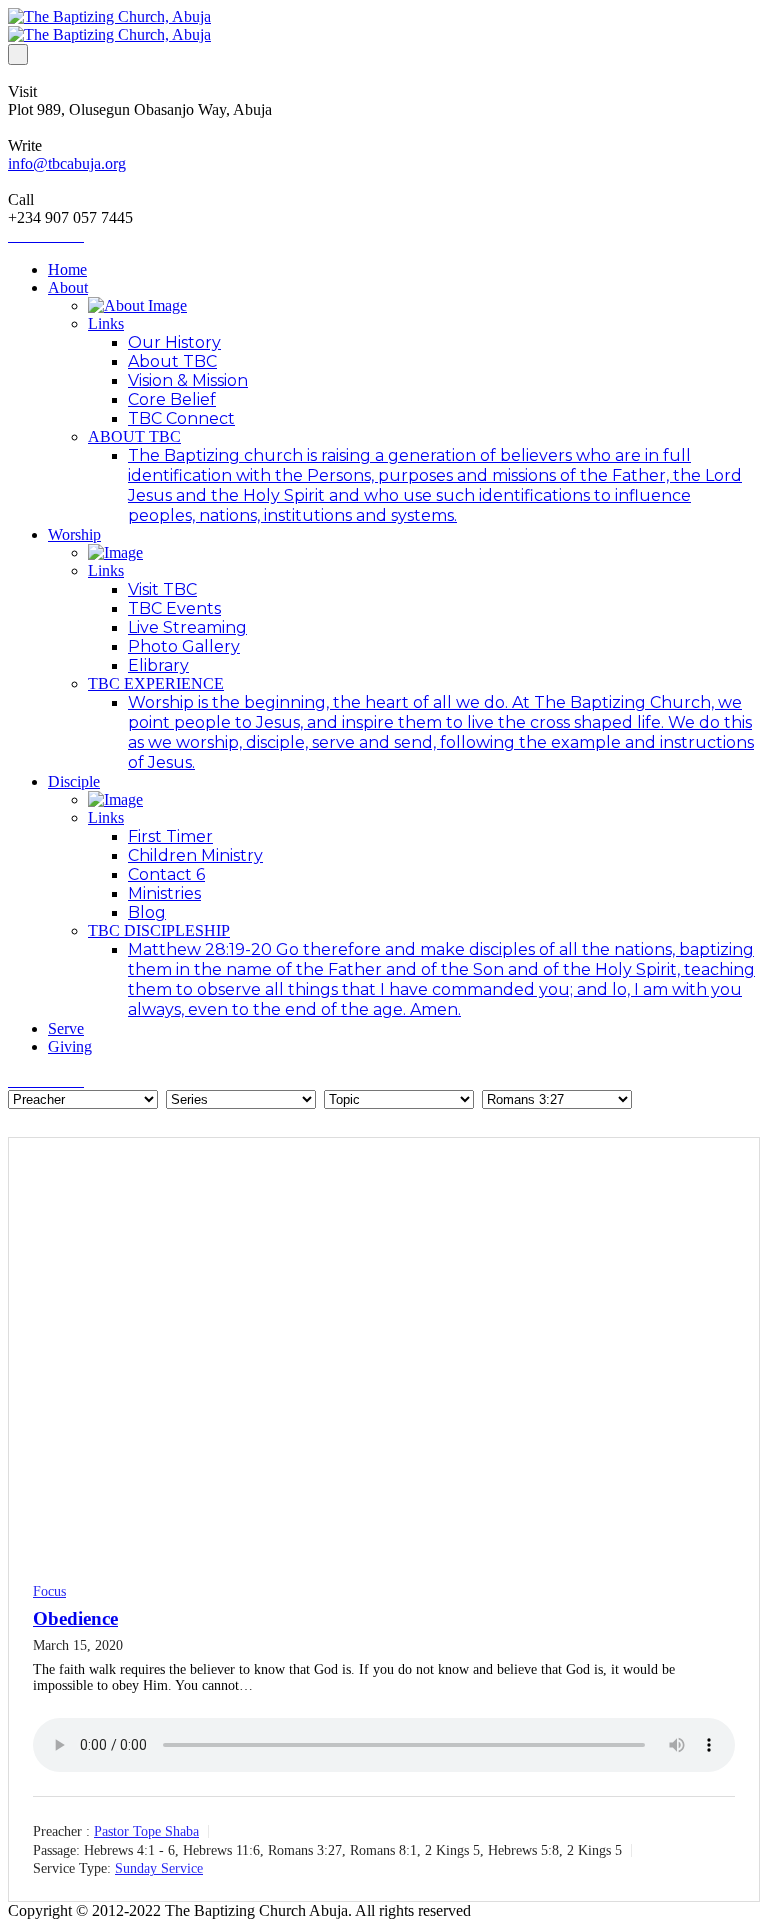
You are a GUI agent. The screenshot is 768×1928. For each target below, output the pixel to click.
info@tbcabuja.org (67, 163)
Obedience (75, 1618)
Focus (49, 1591)
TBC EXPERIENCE (156, 683)
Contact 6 (166, 874)
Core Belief (172, 399)
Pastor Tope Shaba (146, 1831)
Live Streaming (187, 627)
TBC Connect (181, 418)
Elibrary (158, 665)
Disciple (74, 781)
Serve (66, 1028)
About (68, 287)
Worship (74, 534)
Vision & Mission (188, 380)
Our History (174, 342)
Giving (70, 1046)
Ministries (164, 893)
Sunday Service (159, 1868)
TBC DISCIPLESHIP (159, 930)
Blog (147, 912)
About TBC (172, 361)
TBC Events (174, 608)
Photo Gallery (184, 646)
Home (67, 269)
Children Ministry (195, 855)
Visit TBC (162, 589)
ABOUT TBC (134, 436)
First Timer (170, 836)
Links (106, 323)
